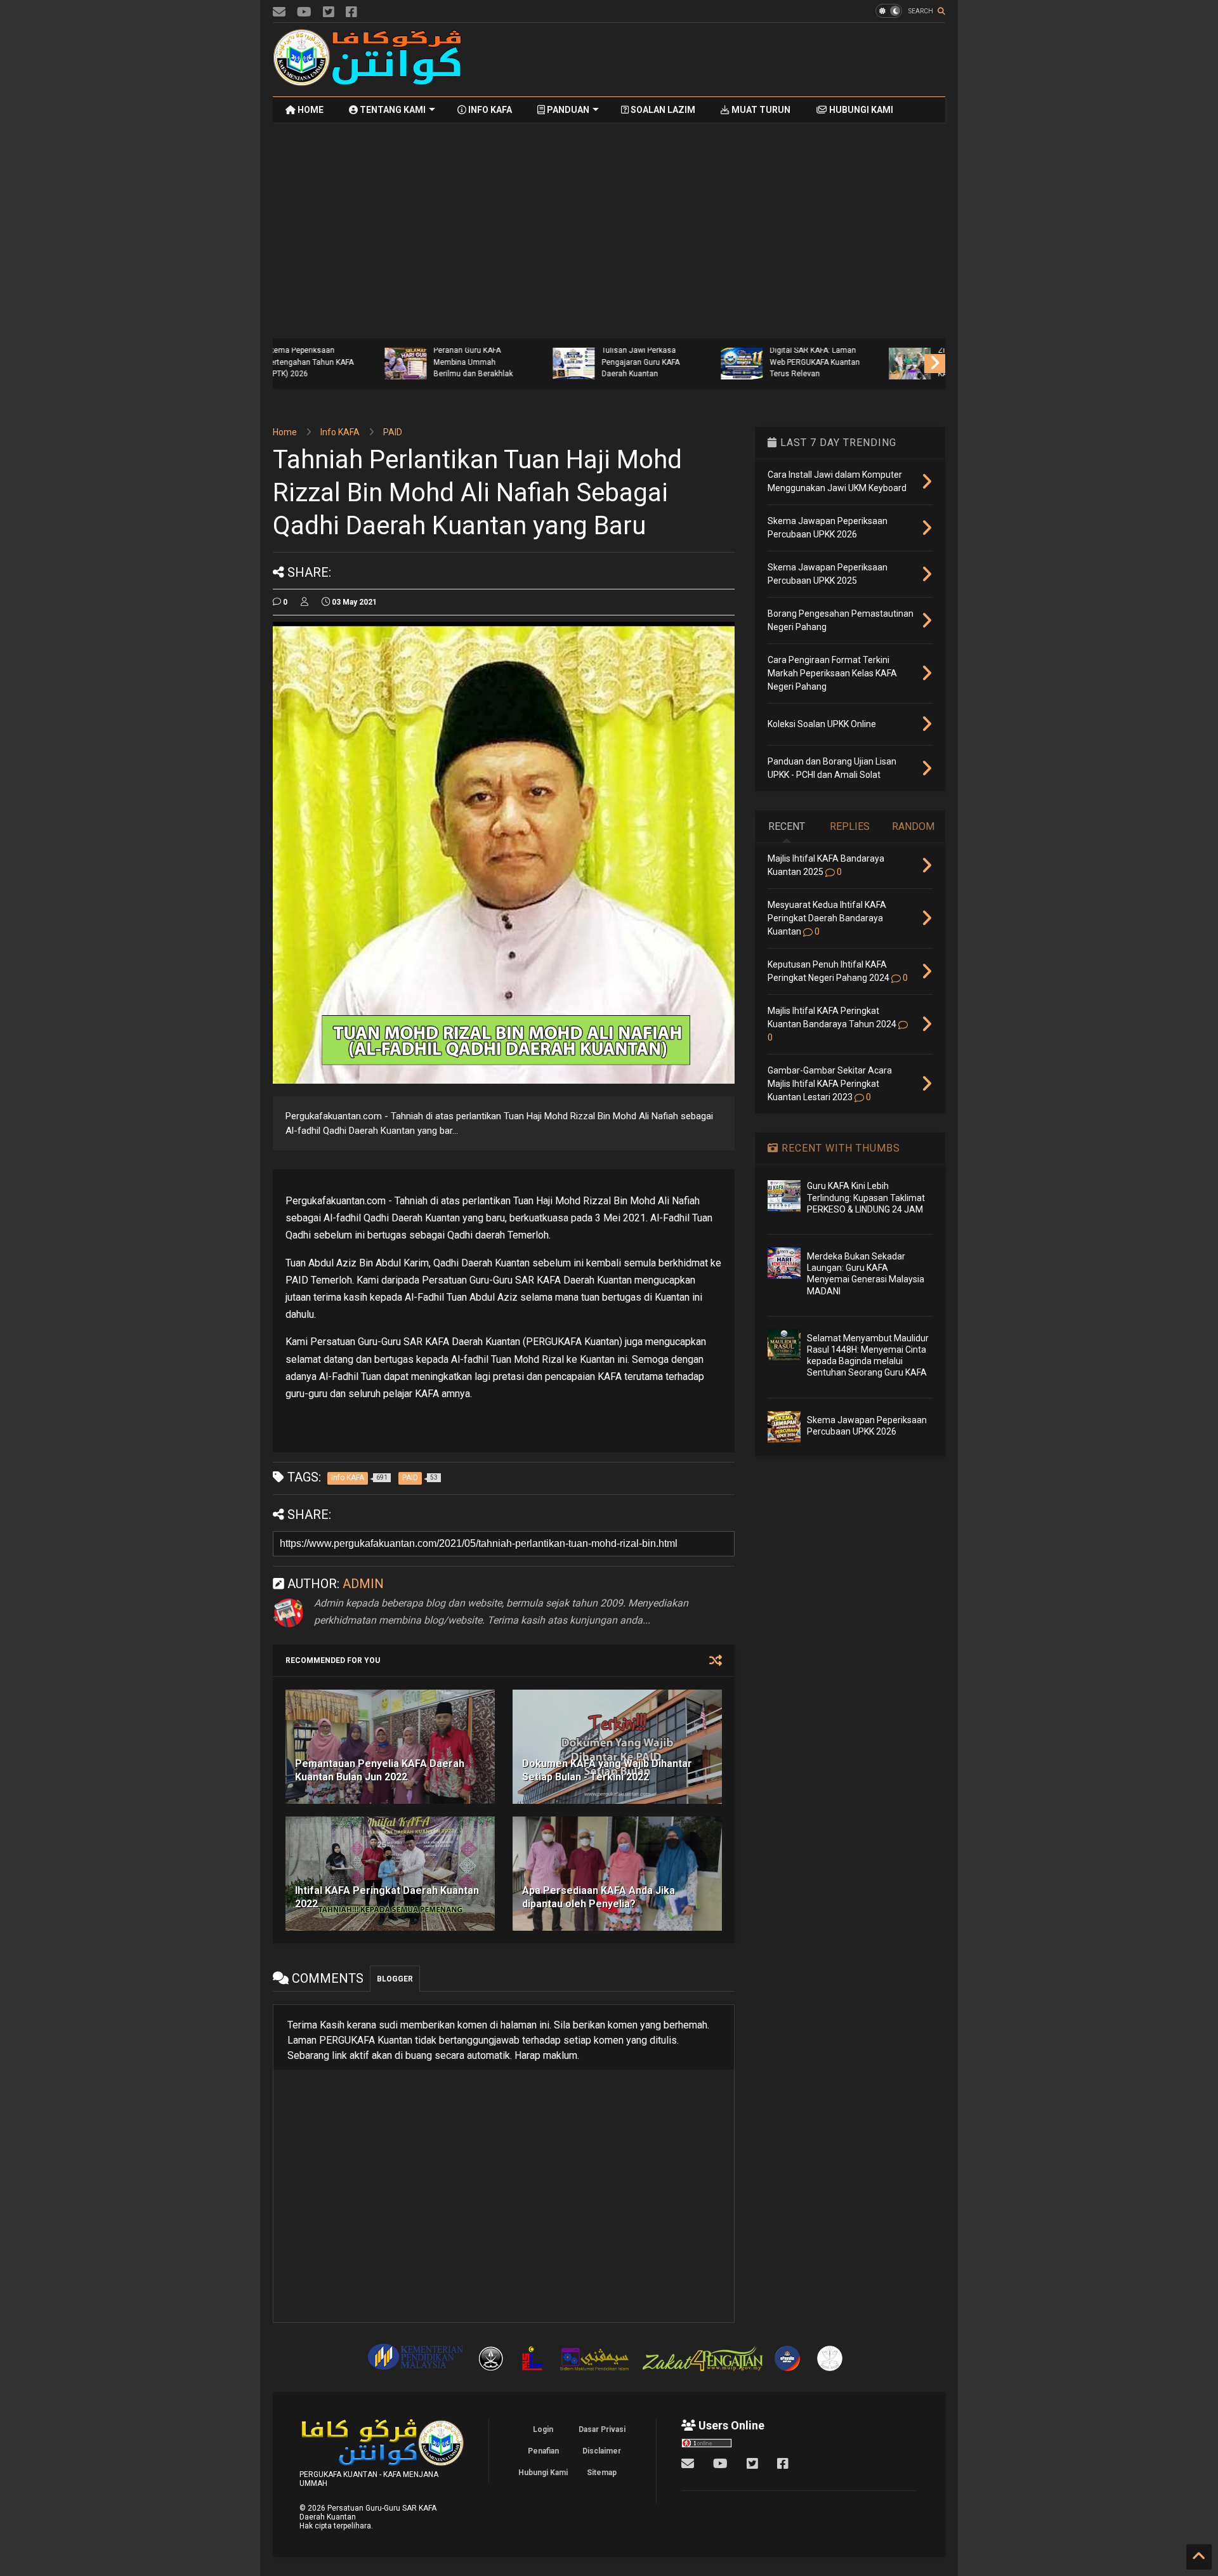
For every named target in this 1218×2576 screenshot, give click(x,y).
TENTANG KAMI (392, 110)
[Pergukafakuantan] (279, 12)
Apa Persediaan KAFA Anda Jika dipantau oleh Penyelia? (599, 1897)
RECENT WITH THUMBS (839, 1148)
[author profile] (304, 602)
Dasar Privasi (602, 2429)
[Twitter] (329, 12)
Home (285, 432)
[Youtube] (304, 12)
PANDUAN (567, 110)
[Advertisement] (714, 60)
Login (543, 2429)
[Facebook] (351, 12)
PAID (393, 432)
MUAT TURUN (760, 110)
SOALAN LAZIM (662, 110)
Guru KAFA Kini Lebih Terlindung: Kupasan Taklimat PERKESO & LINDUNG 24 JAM (866, 1197)
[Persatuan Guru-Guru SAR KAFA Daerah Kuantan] (368, 81)
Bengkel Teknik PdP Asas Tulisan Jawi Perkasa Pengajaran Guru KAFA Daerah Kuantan (543, 356)
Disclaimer (602, 2451)
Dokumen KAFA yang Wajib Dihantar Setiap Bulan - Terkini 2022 (607, 1770)
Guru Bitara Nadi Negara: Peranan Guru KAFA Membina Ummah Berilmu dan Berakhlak (374, 356)
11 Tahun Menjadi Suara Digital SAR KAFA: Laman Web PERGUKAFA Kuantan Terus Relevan (712, 356)
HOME (310, 110)
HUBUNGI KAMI (860, 110)
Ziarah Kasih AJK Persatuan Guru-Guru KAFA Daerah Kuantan (874, 362)
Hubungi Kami (543, 2473)
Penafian (543, 2451)
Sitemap (602, 2473)
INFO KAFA (489, 110)
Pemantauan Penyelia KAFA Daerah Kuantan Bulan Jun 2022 (380, 1770)
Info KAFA (340, 432)
